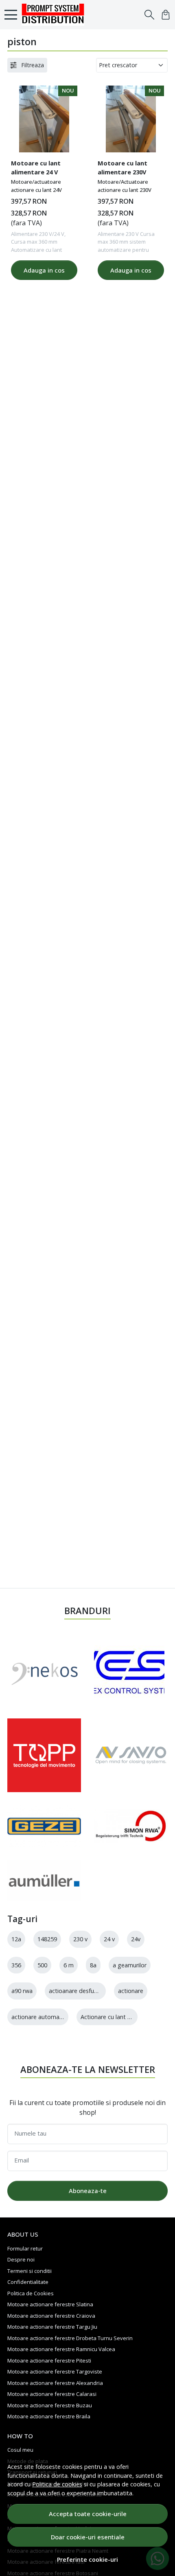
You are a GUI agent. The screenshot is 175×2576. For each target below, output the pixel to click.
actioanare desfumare (78, 1991)
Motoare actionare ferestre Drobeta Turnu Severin (70, 2338)
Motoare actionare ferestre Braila (49, 2416)
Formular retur (25, 2248)
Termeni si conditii (30, 2271)
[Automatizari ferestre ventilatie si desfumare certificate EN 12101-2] (55, 15)
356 (16, 1965)
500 (42, 1965)
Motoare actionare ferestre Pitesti (49, 2360)
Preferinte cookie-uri (87, 2560)
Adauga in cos (44, 270)
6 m (69, 1965)
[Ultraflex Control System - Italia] (129, 1672)
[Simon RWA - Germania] (131, 1826)
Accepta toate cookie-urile (88, 2514)
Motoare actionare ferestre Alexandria (55, 2383)
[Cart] (166, 15)
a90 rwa (22, 1991)
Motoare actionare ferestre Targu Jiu (52, 2327)
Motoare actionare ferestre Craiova (51, 2316)
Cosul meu (20, 2450)
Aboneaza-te (88, 2191)
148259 (47, 1939)
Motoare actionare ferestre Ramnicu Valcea (61, 2349)
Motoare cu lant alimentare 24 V (36, 167)
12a (16, 1939)
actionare (131, 1991)
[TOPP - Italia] (44, 1755)
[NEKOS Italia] (44, 1672)
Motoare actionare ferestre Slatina (50, 2304)
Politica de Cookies (31, 2293)
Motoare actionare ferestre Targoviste (55, 2371)
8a (93, 1965)
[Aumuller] (44, 1881)
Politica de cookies (57, 2484)
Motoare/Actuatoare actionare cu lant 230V (125, 186)
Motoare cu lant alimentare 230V (122, 167)
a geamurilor (130, 1965)
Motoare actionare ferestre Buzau (50, 2405)
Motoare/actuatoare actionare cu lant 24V (36, 186)
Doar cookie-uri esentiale (88, 2537)
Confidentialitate (28, 2282)
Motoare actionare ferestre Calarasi (52, 2394)
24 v (109, 1939)
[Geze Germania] (44, 1826)
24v (136, 1939)
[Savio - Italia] (131, 1755)
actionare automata (38, 2017)
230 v (80, 1939)
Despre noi (21, 2259)
